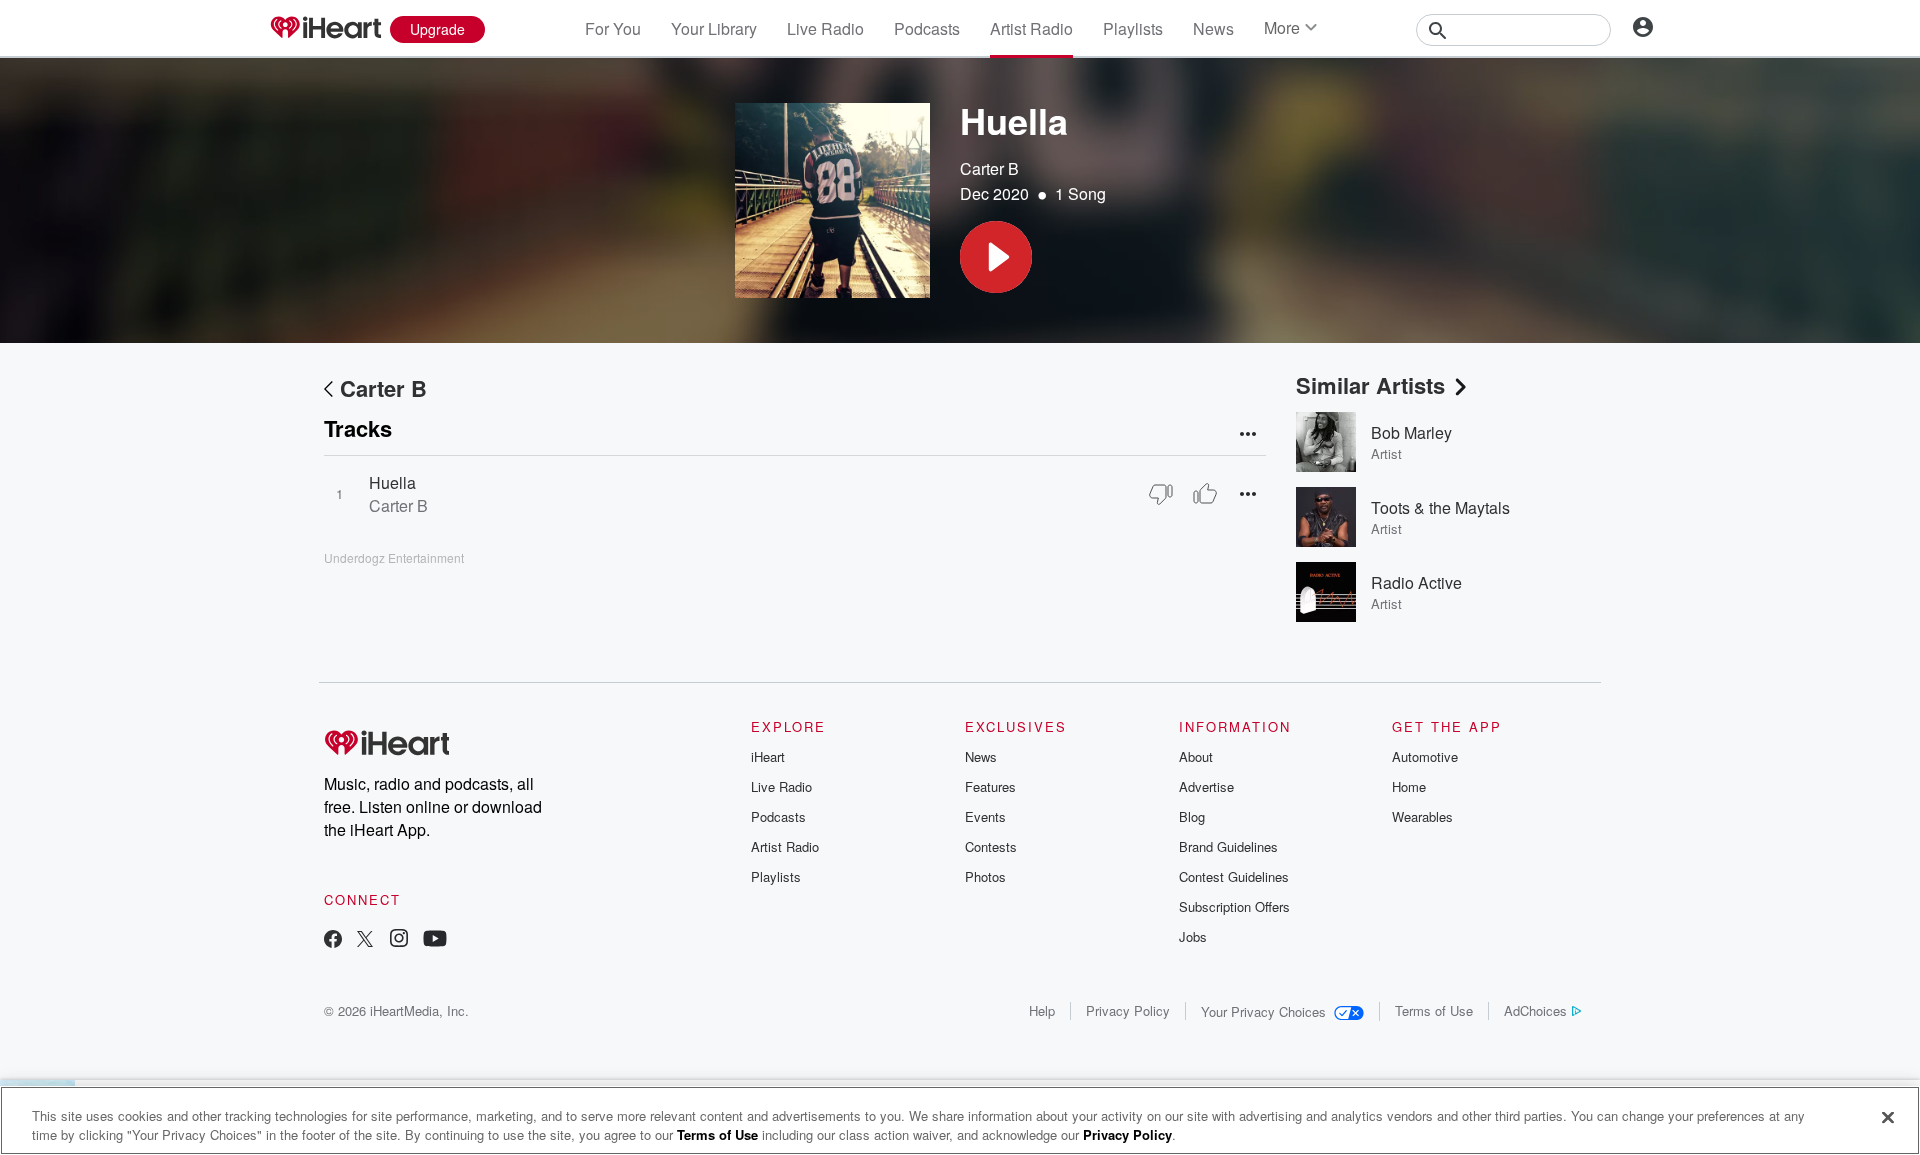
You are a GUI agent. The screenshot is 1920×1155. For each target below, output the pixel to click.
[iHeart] (325, 29)
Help (1042, 1010)
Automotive (1425, 756)
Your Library (714, 28)
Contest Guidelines (1234, 876)
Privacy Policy (1128, 1010)
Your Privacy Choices (1263, 1011)
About (1196, 756)
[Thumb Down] (1161, 494)
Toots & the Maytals (1440, 507)
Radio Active (1416, 582)
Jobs (1193, 936)
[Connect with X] (365, 940)
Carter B (989, 168)
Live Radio (825, 28)
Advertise (1206, 786)
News (1213, 28)
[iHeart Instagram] (399, 940)
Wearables (1422, 816)
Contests (991, 846)
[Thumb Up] (1205, 494)
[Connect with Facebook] (333, 940)
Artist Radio (1031, 28)
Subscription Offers (1234, 906)
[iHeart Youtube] (435, 940)
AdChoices (1535, 1010)
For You (613, 28)
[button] (996, 257)
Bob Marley (1411, 432)
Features (990, 786)
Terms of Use (1434, 1010)
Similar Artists (1370, 385)
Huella (392, 482)
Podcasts (927, 28)
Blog (1192, 816)
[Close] (1888, 1118)
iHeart (768, 756)
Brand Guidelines (1228, 846)
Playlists (1133, 28)
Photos (985, 876)
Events (985, 816)
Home (1409, 786)
